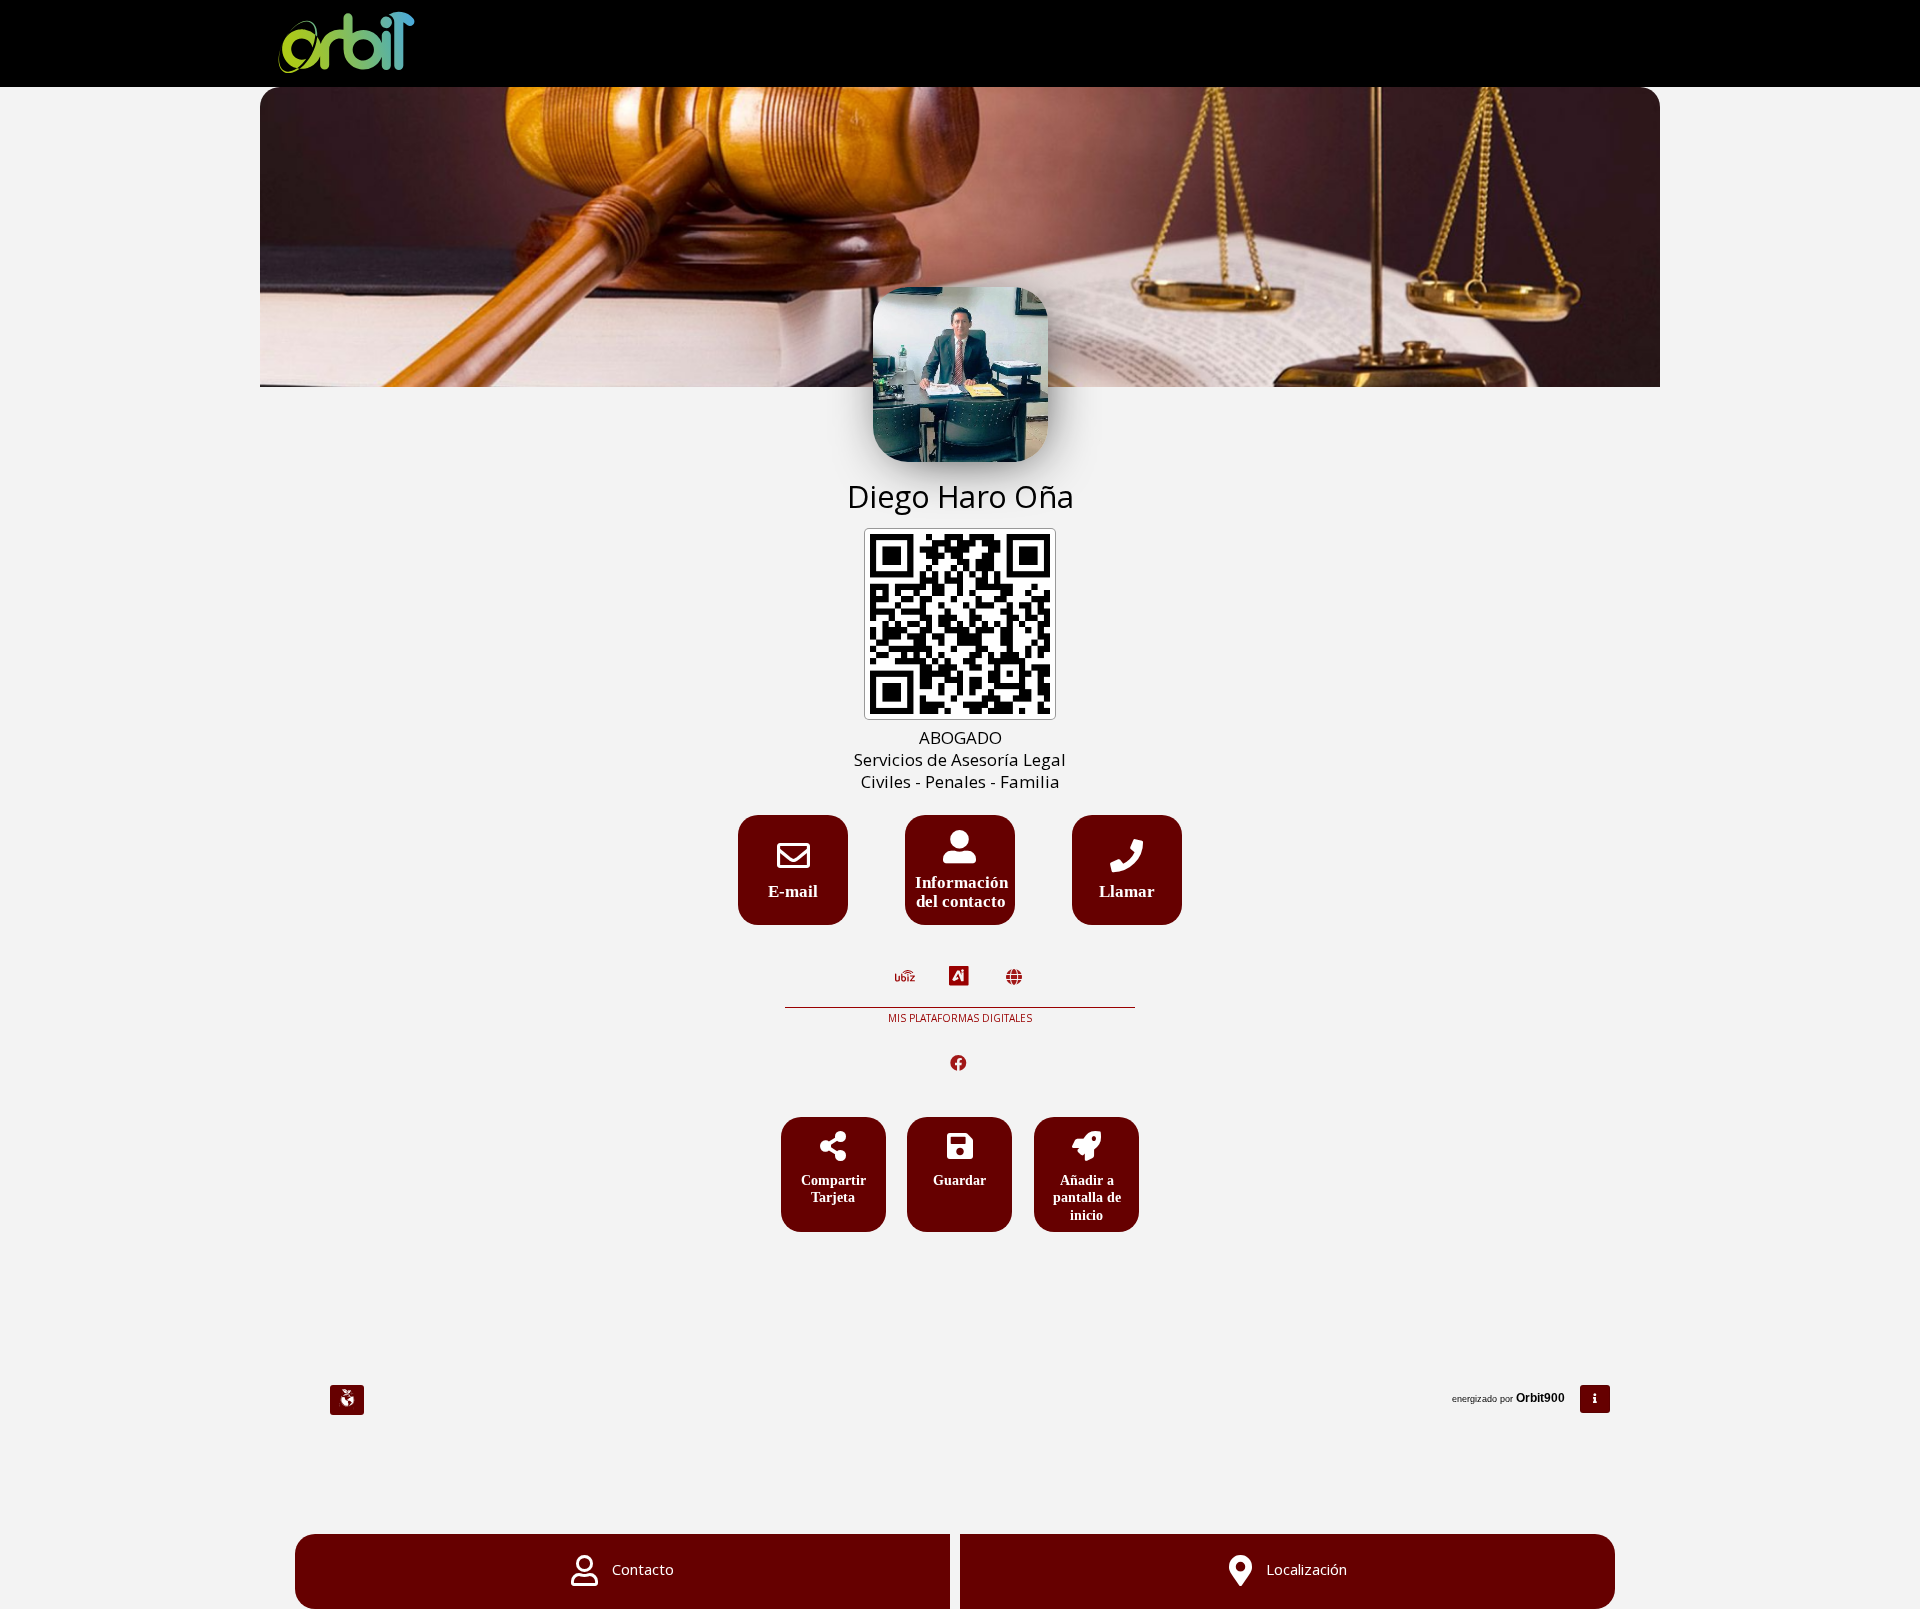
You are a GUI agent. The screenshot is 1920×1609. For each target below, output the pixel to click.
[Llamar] (1127, 862)
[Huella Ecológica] (347, 1400)
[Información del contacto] (960, 853)
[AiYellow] (959, 977)
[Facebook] (960, 1063)
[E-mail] (793, 862)
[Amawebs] (1014, 977)
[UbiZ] (905, 977)
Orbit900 (1542, 1398)
